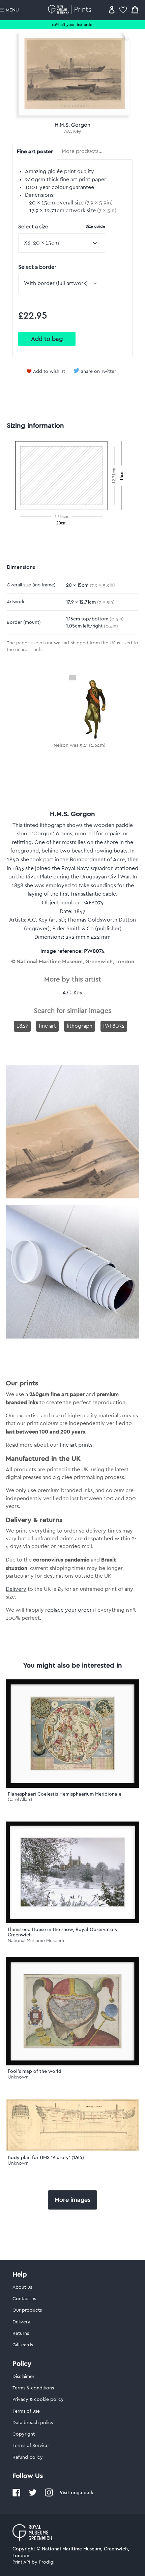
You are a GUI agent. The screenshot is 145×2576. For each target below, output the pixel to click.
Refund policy (28, 2457)
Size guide (95, 226)
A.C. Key (73, 131)
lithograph (80, 1026)
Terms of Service (31, 2446)
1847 (22, 1026)
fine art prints (76, 1445)
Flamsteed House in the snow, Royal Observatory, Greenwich (63, 1932)
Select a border (37, 267)
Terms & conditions (33, 2388)
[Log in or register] (112, 10)
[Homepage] (71, 10)
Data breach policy (33, 2423)
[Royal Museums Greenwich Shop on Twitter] (33, 2495)
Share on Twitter (98, 372)
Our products (27, 2310)
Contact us (24, 2299)
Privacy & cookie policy (38, 2400)
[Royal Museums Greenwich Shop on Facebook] (17, 2495)
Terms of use (26, 2411)
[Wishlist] (123, 10)
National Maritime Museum (36, 1941)
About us (22, 2287)
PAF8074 (114, 1026)
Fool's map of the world (35, 2071)
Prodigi (47, 2562)
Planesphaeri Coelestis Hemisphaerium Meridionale (65, 1794)
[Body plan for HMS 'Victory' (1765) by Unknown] (72, 2150)
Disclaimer (23, 2377)
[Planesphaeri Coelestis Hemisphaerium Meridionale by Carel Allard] (72, 1734)
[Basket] (135, 10)
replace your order (68, 1610)
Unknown (18, 2077)
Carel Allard (20, 1799)
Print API (21, 2562)
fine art (47, 1026)
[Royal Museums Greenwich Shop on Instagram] (49, 2495)
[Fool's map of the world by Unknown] (72, 2011)
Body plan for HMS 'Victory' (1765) (46, 2157)
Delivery (16, 1589)
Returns (21, 2333)
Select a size (62, 227)
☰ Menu (9, 10)
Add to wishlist (49, 372)
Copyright (24, 2434)
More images (72, 2200)
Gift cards (23, 2345)
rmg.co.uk (82, 2492)
